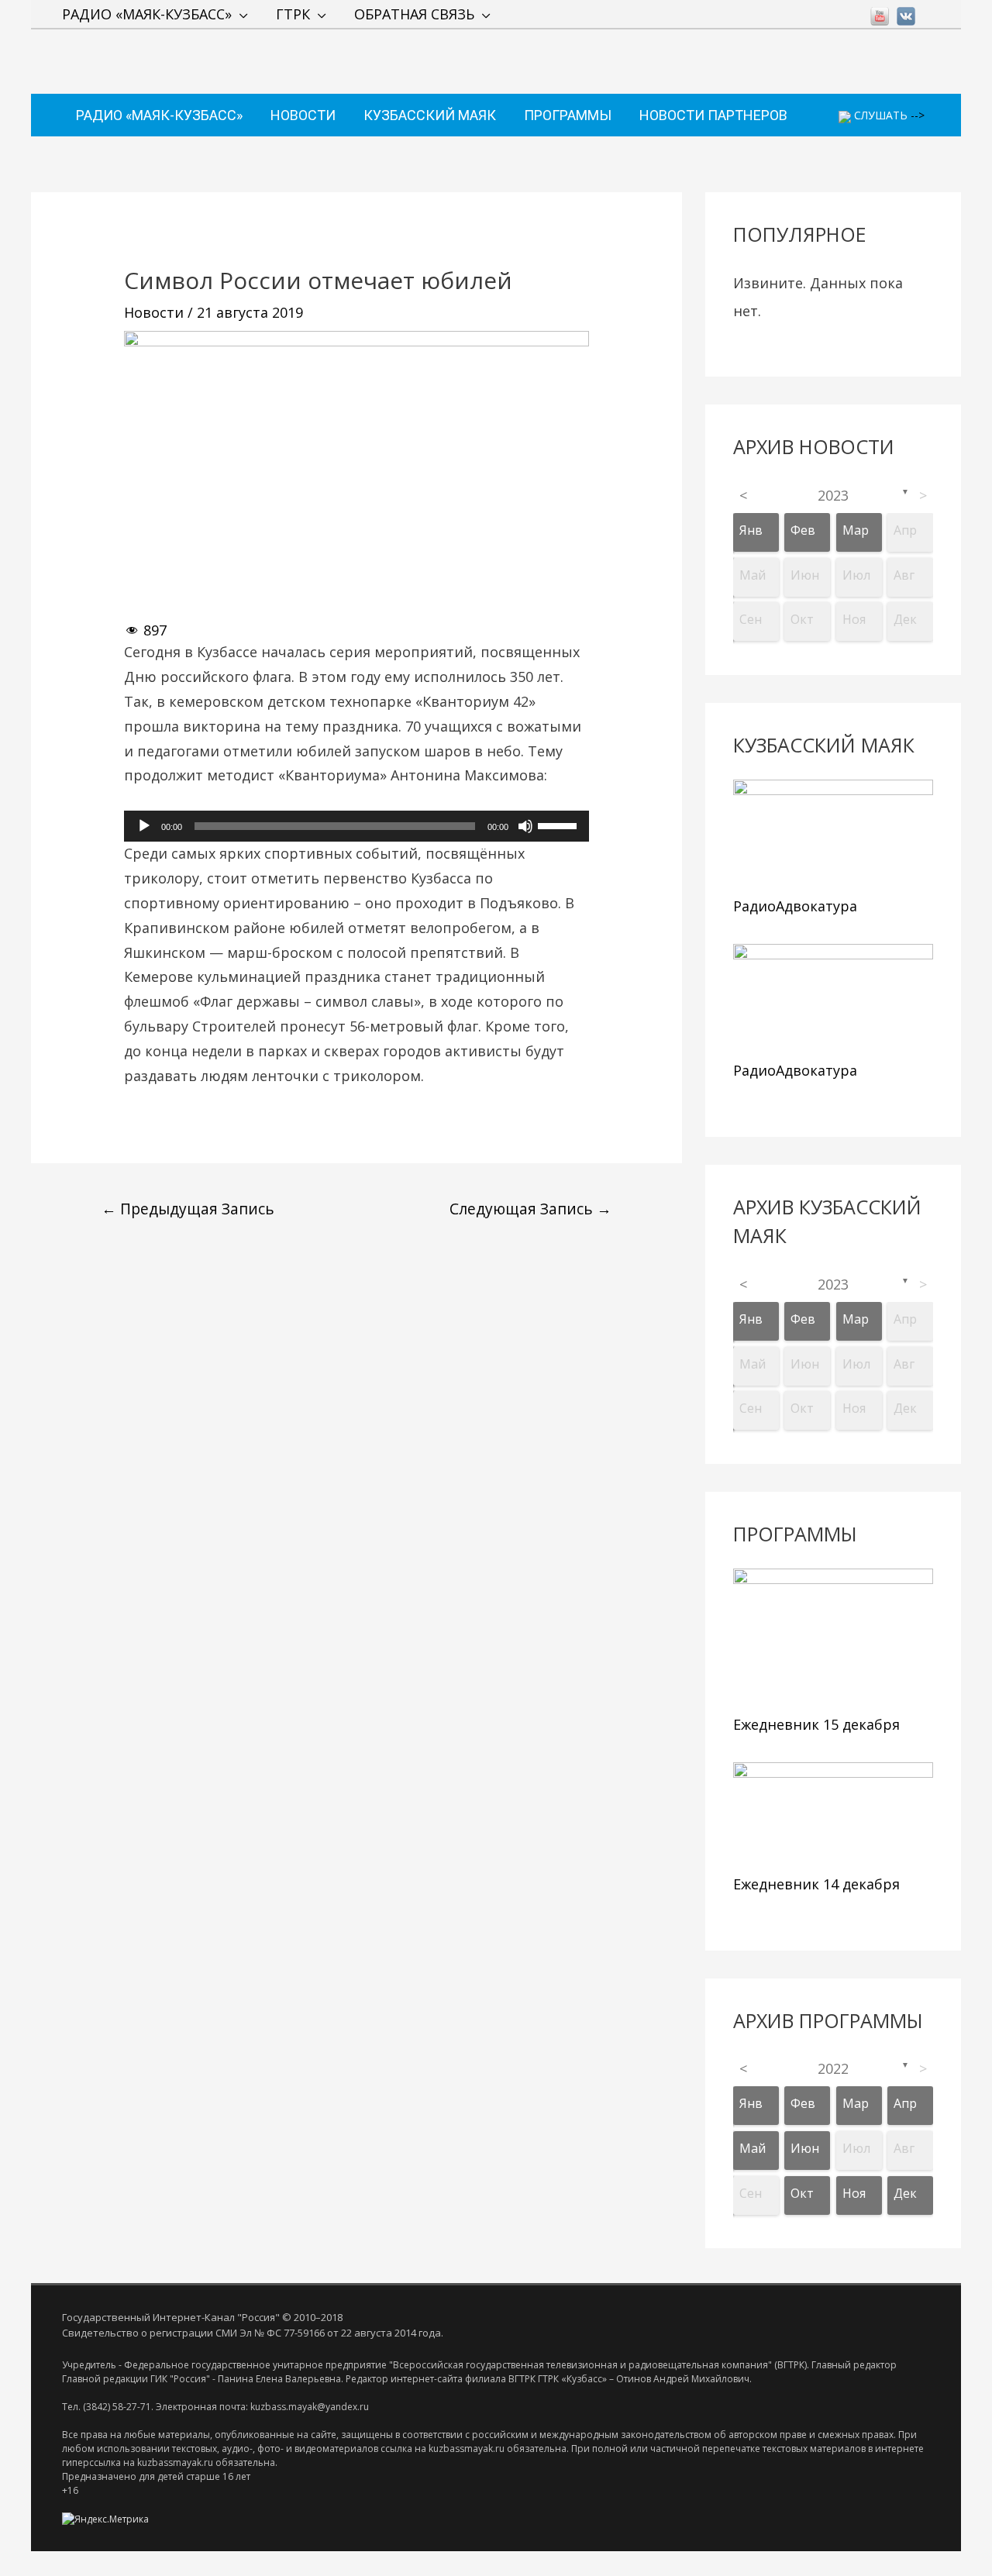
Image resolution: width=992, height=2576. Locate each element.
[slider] (560, 825)
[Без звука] (525, 826)
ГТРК (293, 14)
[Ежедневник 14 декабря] (833, 1815)
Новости (154, 312)
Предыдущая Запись (188, 1209)
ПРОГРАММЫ (568, 115)
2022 (833, 2068)
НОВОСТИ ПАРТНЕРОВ (713, 115)
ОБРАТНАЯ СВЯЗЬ (414, 14)
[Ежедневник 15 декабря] (833, 1638)
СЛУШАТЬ (879, 115)
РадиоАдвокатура (795, 906)
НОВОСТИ (303, 115)
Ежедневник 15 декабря (816, 1724)
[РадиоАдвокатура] (833, 834)
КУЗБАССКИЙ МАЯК (430, 115)
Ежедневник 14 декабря (816, 1884)
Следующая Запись (530, 1209)
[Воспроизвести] (144, 826)
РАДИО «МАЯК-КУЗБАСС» (147, 14)
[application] (356, 826)
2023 (833, 495)
